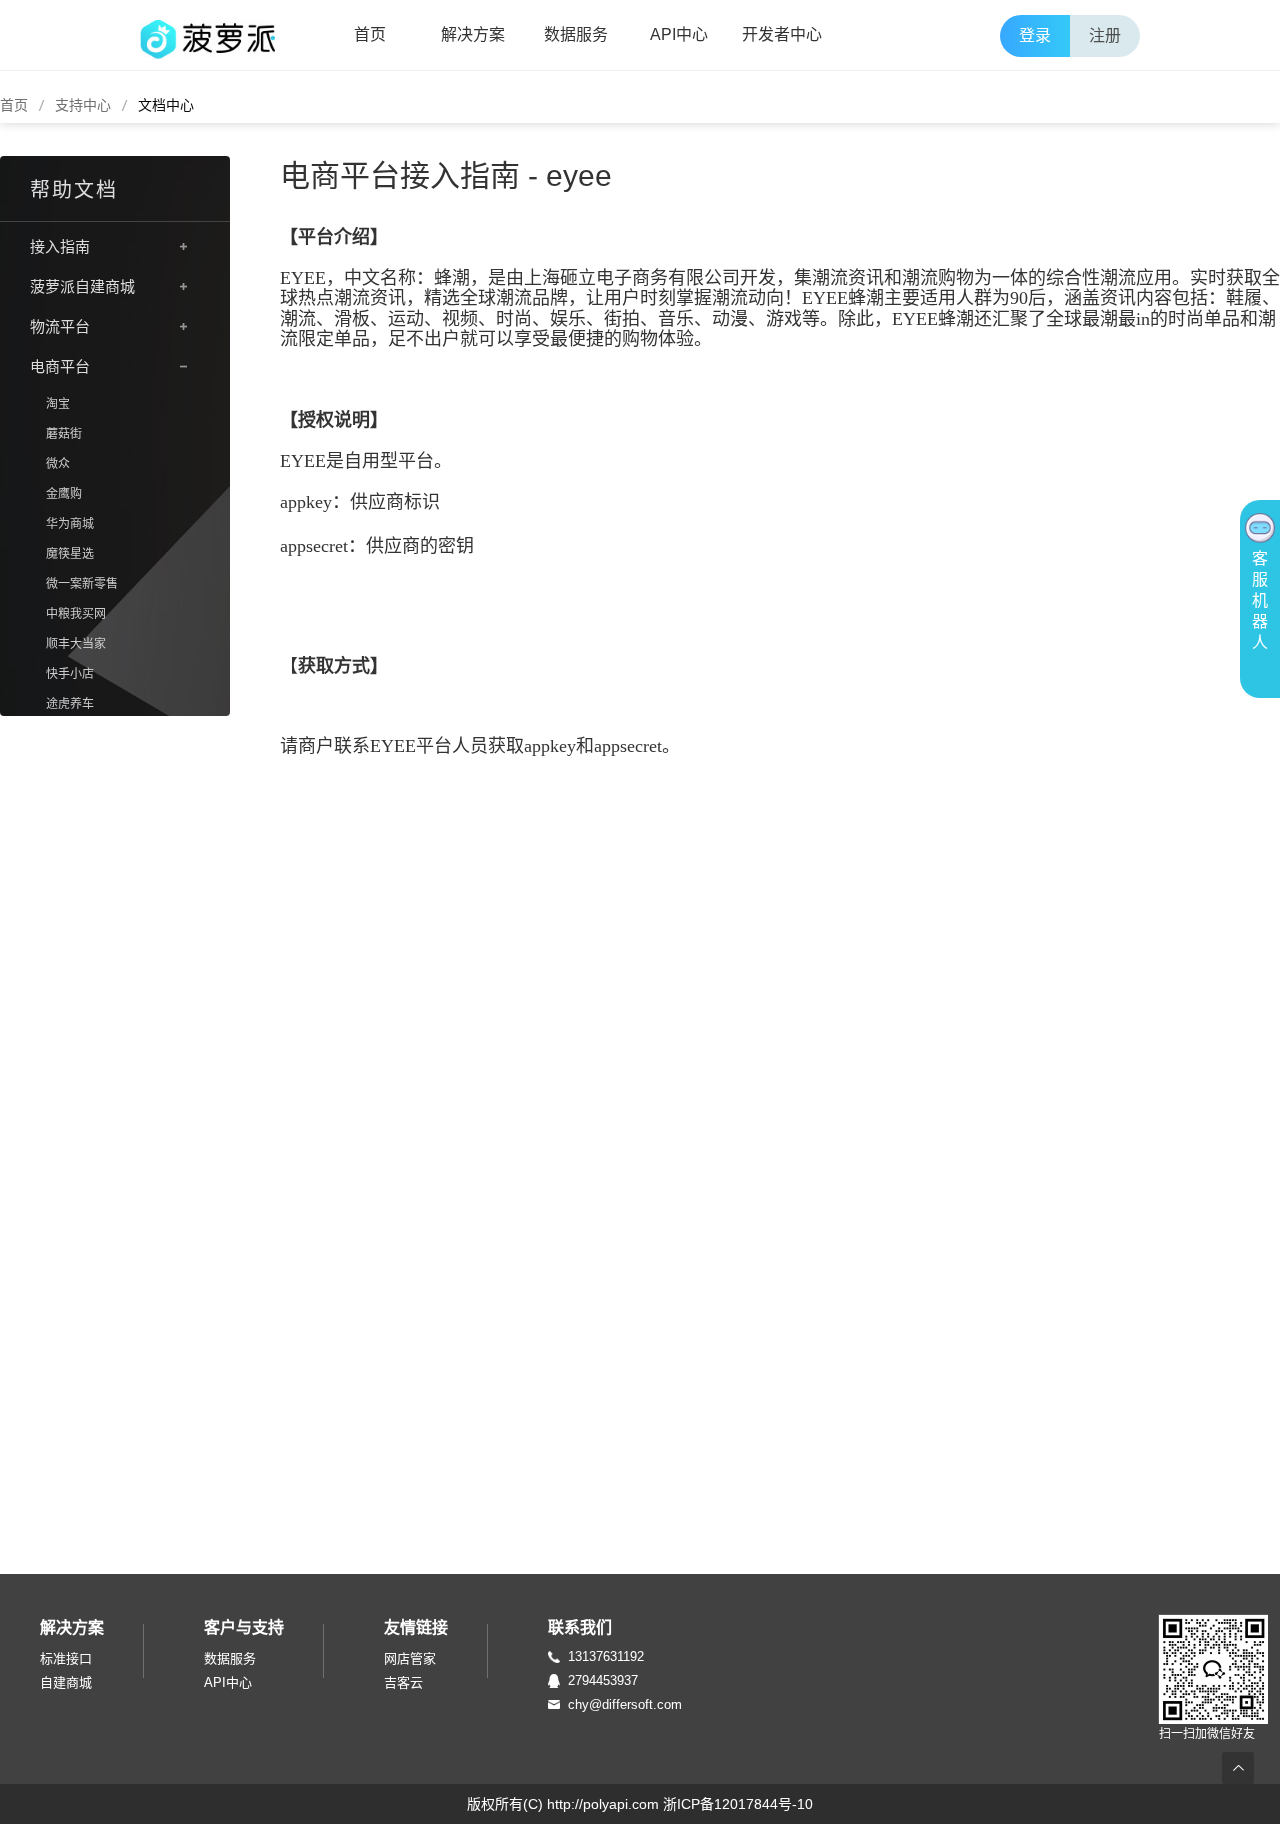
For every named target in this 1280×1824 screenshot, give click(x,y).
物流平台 (60, 326)
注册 (1105, 35)
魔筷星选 (70, 554)
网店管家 (410, 1658)
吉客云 (403, 1682)
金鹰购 (64, 494)
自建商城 (66, 1682)
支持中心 (83, 105)
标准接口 (66, 1658)
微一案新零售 (82, 584)
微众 (58, 464)
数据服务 (576, 34)
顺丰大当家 (76, 644)
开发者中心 (782, 34)
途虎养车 (70, 704)
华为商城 (70, 524)
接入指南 (60, 246)
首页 (370, 34)
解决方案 (473, 34)
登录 (1035, 35)
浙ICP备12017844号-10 (738, 1804)
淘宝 (58, 404)
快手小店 (70, 674)
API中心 (679, 34)
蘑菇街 (64, 434)
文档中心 (166, 105)
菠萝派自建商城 (82, 286)
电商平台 (60, 366)
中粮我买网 (76, 614)
